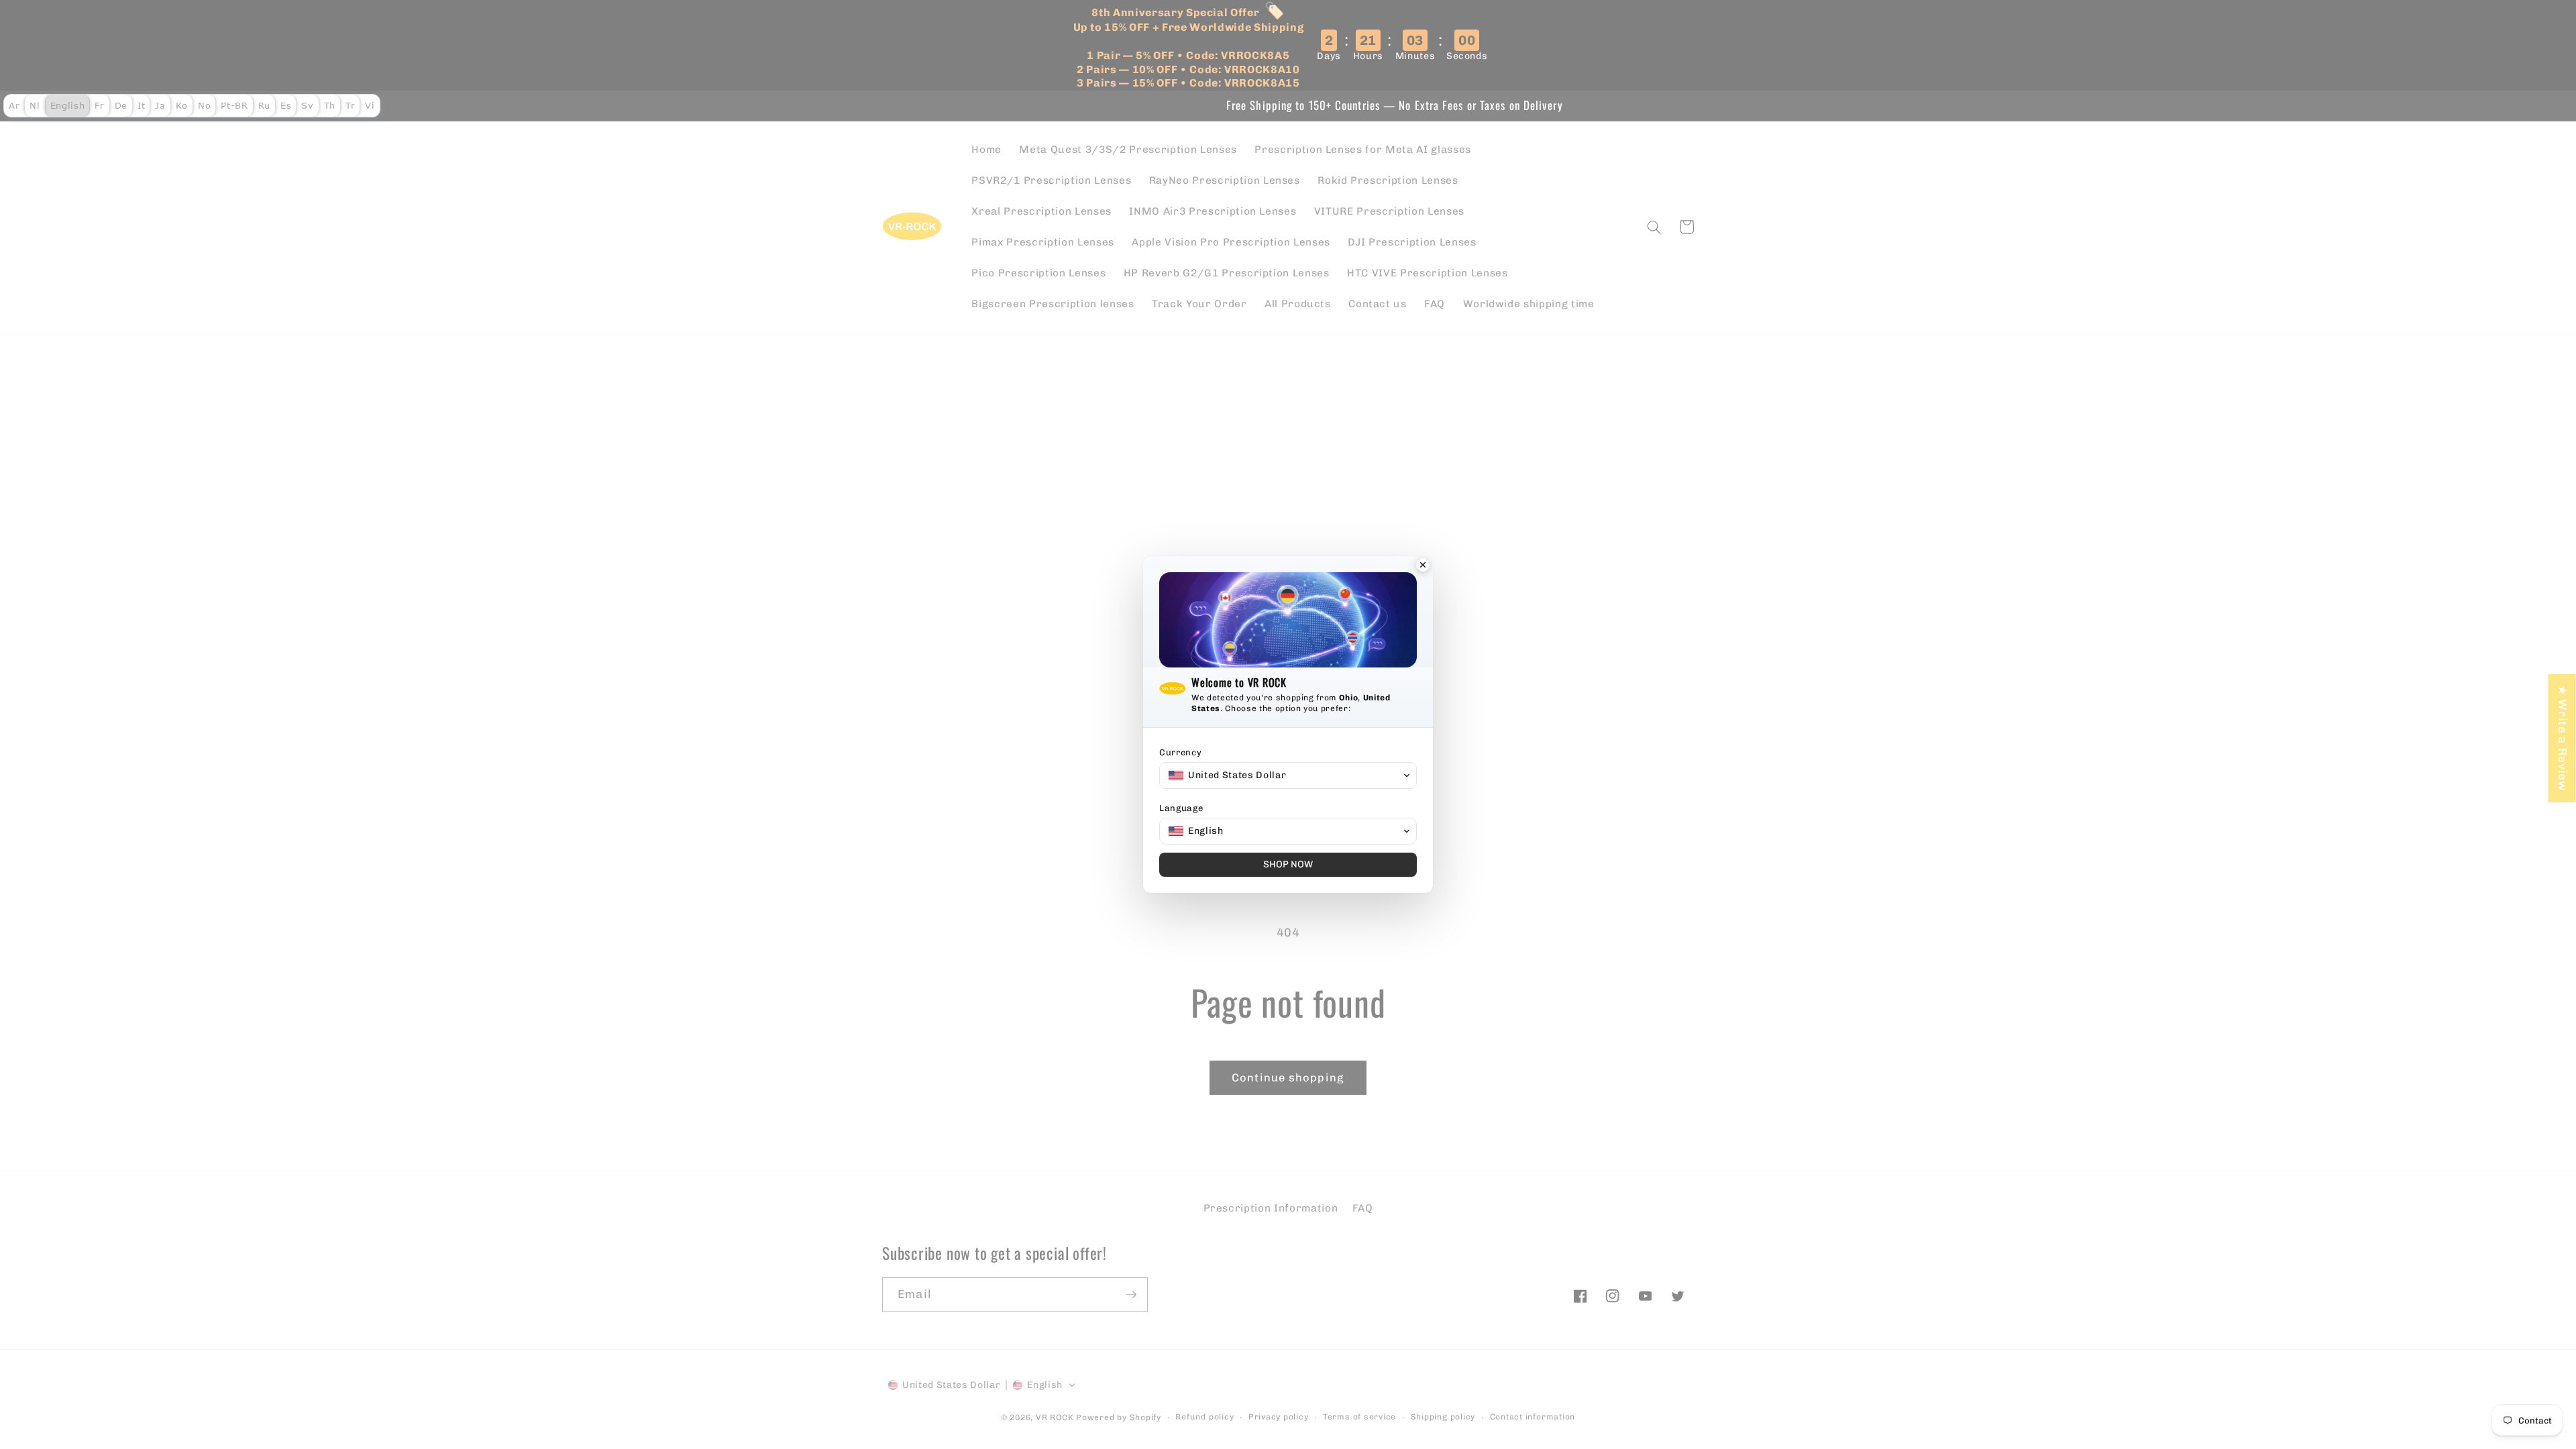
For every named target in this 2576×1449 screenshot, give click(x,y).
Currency (1180, 752)
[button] (1288, 775)
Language (1181, 808)
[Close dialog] (1423, 566)
